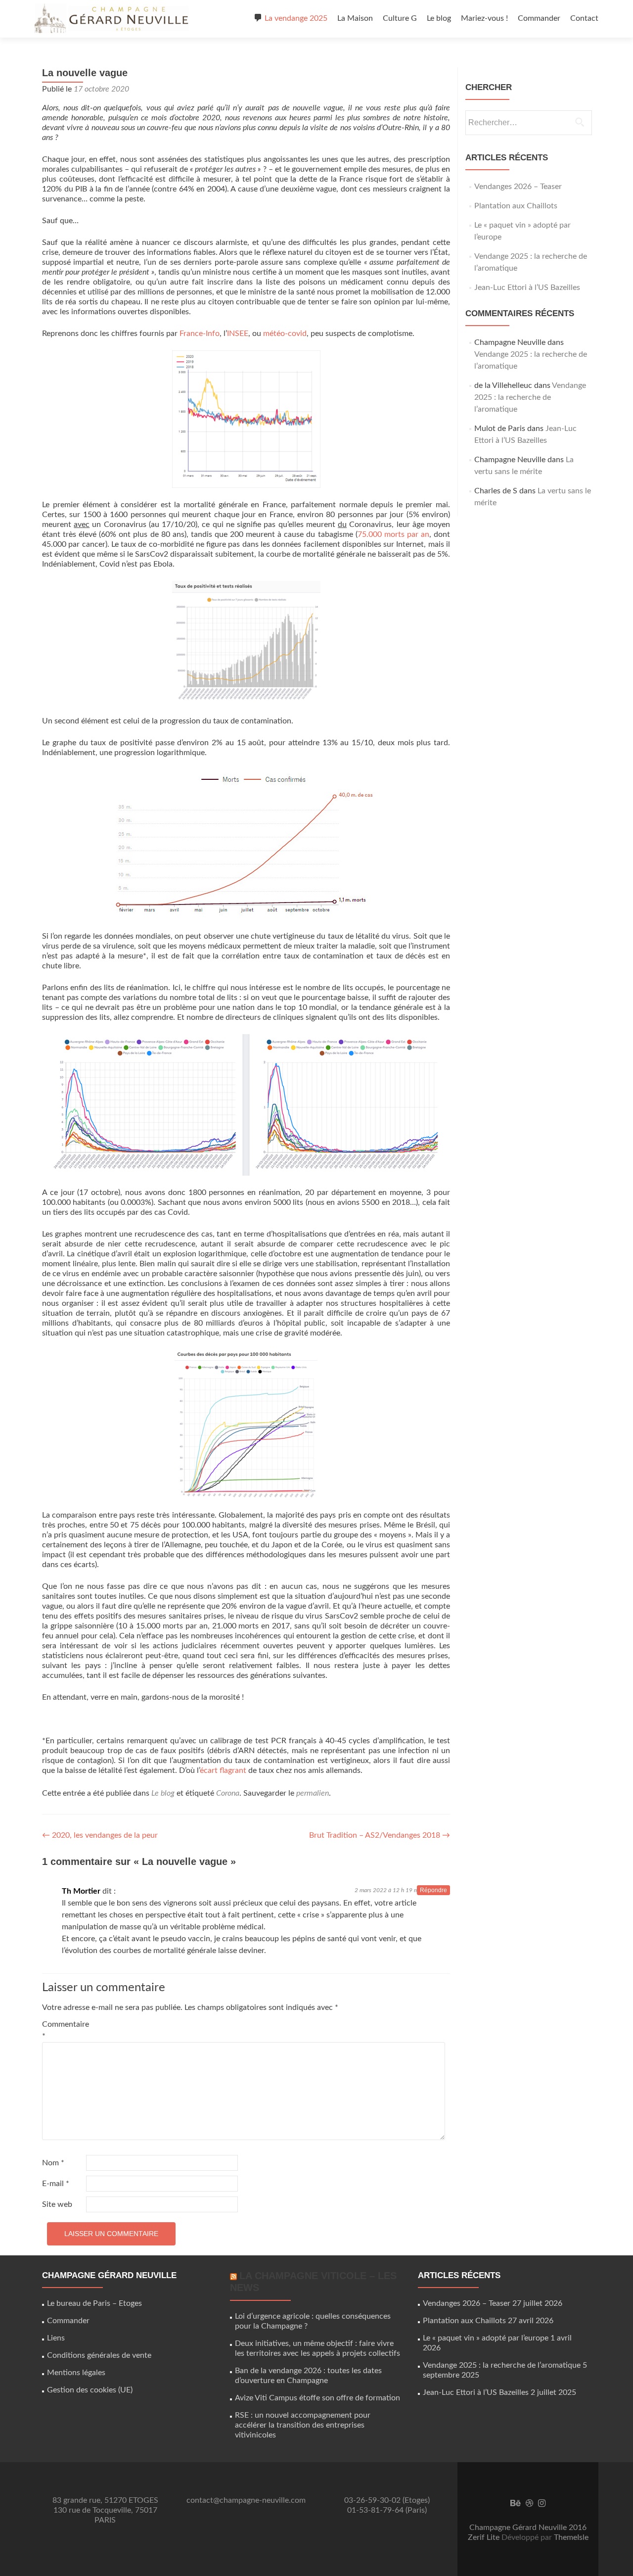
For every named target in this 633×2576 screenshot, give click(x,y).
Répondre (433, 1890)
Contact (584, 18)
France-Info (200, 334)
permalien (313, 1793)
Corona (228, 1793)
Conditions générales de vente (99, 2355)
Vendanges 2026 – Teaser (518, 187)
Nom (53, 2163)
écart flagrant (223, 1770)
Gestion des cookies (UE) (90, 2390)
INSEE (238, 334)
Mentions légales (76, 2373)
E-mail (56, 2184)
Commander (539, 18)
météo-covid (285, 334)
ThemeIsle (571, 2537)
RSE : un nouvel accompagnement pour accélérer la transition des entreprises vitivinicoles (303, 2425)
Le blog (439, 18)
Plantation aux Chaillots (516, 206)
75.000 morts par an (393, 534)
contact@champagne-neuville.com (246, 2500)
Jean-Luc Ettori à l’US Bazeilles (527, 287)
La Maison (355, 18)
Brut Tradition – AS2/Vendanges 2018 (380, 1835)
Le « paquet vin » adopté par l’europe (486, 2338)
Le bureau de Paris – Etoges (94, 2303)
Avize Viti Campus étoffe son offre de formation (317, 2398)
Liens (56, 2338)
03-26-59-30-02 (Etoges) (387, 2500)
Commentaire (63, 2030)
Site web (57, 2204)
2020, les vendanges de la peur (100, 1835)
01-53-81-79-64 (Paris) (387, 2510)
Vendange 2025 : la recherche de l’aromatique (530, 397)
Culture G (400, 18)
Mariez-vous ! (484, 18)
